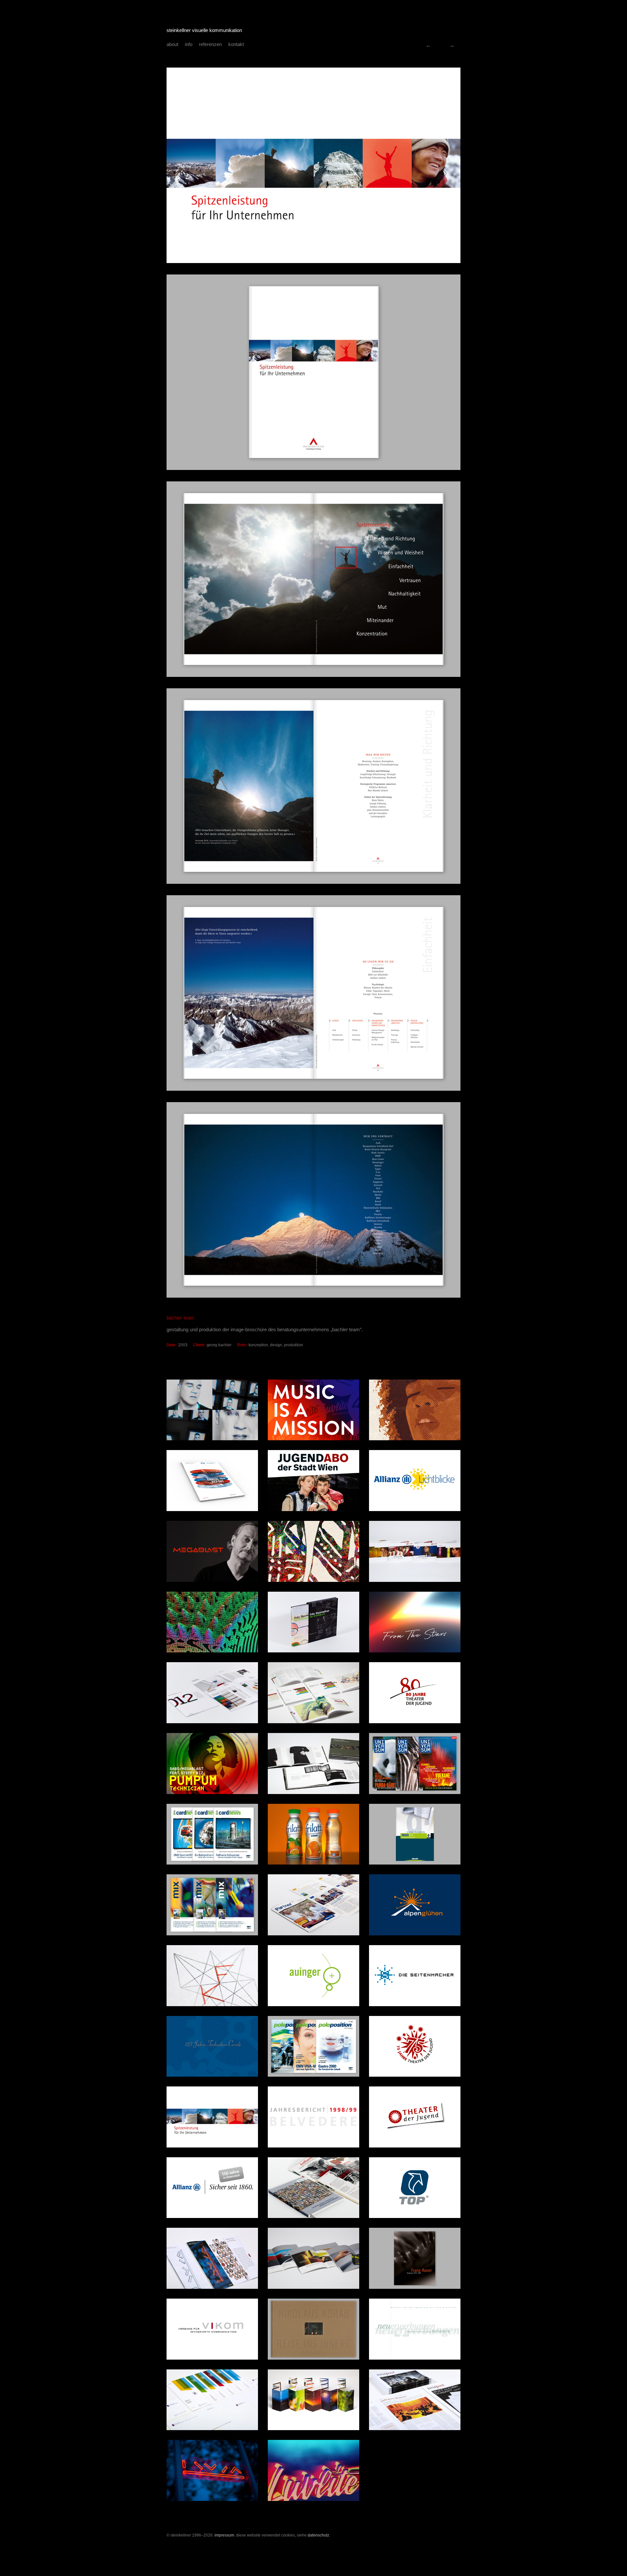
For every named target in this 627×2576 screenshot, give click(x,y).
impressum (224, 2535)
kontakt (236, 44)
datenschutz (318, 2535)
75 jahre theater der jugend (428, 45)
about (172, 44)
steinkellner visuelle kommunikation (204, 30)
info (189, 44)
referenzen (210, 44)
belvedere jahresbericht (452, 45)
